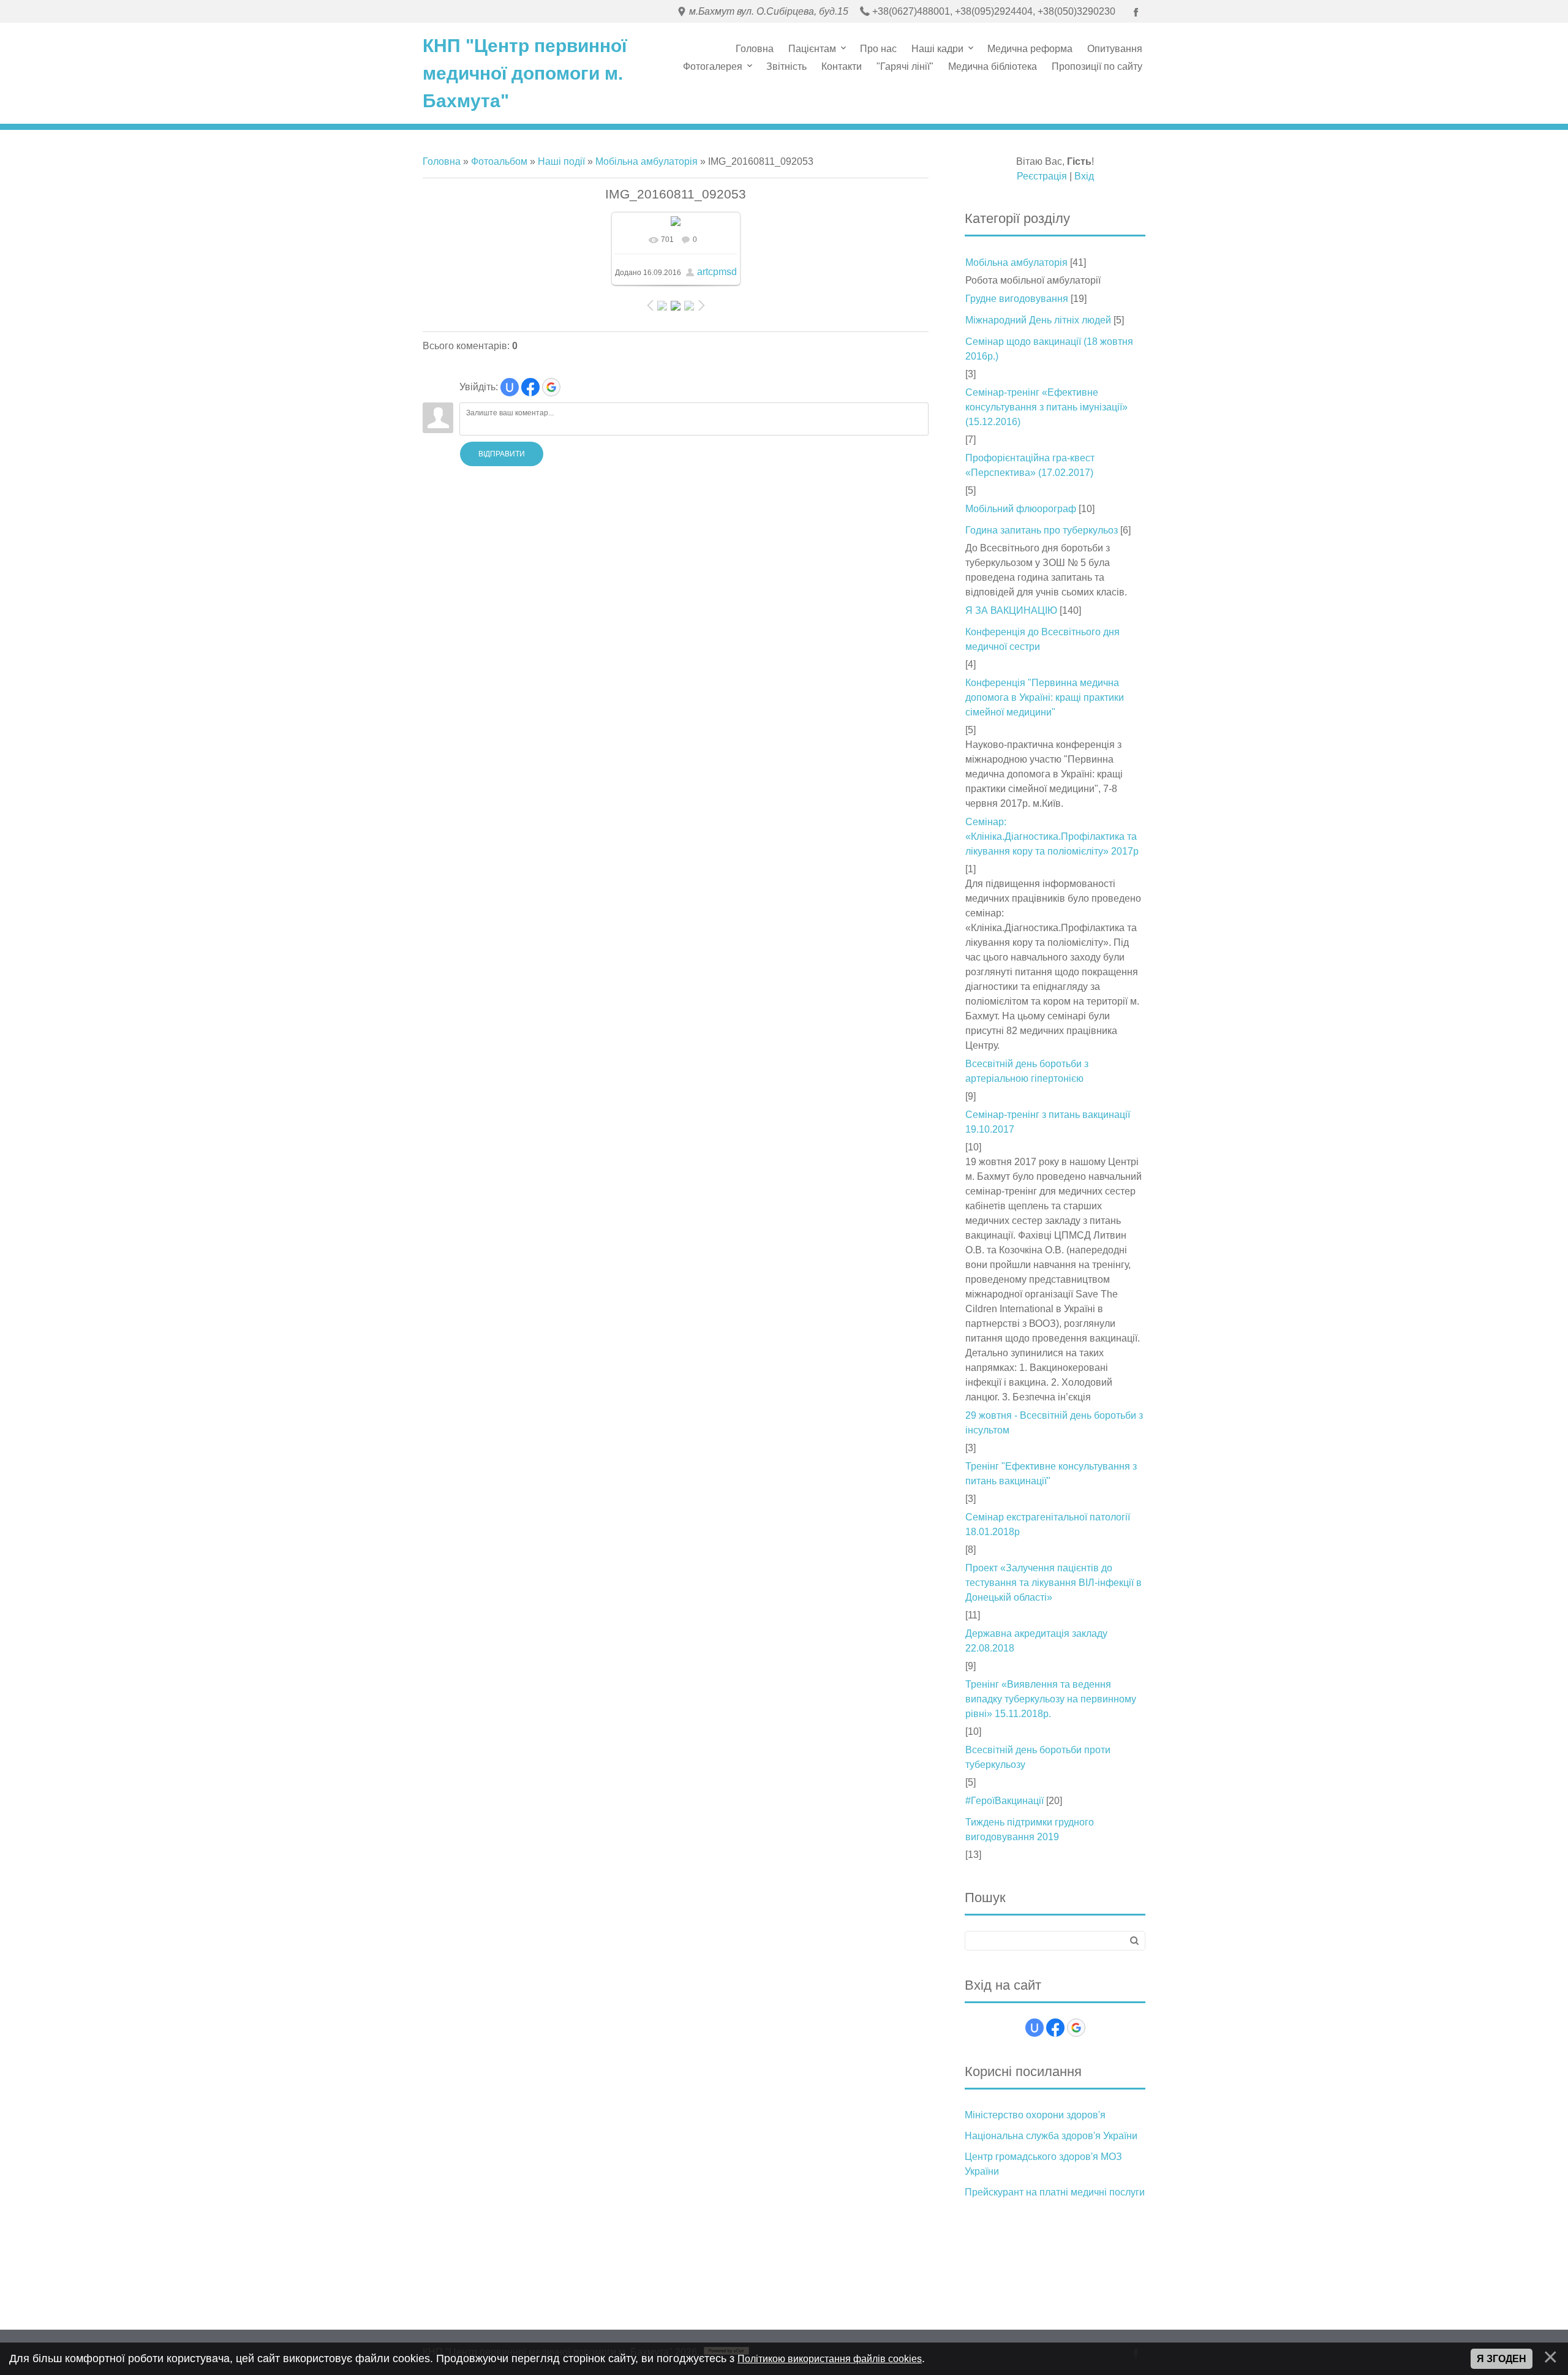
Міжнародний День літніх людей (1038, 320)
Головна (442, 161)
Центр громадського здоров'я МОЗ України (1043, 2164)
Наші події (561, 161)
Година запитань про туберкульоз (1042, 530)
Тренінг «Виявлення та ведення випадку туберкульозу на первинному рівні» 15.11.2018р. (1051, 1699)
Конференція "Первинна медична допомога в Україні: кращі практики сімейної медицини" (1045, 697)
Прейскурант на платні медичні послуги (1055, 2192)
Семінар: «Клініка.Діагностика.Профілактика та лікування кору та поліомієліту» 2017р (1052, 836)
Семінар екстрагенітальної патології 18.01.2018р (1048, 1524)
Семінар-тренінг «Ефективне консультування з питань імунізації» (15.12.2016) (1046, 407)
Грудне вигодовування (1017, 299)
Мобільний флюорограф (1021, 509)
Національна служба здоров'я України (1051, 2136)
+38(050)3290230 (1076, 11)
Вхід (1084, 176)
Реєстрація (1042, 176)
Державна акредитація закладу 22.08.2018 (1036, 1641)
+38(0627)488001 (911, 11)
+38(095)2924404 (994, 11)
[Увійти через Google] (551, 387)
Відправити (502, 454)
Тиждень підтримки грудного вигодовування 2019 (1030, 1829)
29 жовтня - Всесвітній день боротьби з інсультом (1054, 1423)
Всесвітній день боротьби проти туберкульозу (1038, 1757)
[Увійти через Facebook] (530, 387)
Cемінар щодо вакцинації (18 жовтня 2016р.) (1049, 349)
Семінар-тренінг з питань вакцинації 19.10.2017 (1048, 1122)
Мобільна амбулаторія (646, 161)
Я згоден (1502, 2359)
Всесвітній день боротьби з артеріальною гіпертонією (1027, 1071)
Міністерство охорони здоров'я (1035, 2115)
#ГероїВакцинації (1005, 1801)
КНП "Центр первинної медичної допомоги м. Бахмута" (525, 73)
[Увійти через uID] (510, 387)
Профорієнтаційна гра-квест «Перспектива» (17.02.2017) (1030, 465)
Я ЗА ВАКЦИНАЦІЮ (1011, 610)
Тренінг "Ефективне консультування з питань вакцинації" (1051, 1474)
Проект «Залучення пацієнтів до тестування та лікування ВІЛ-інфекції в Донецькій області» (1053, 1583)
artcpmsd (717, 272)
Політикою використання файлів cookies (830, 2359)
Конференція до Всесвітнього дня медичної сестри (1042, 639)
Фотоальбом (499, 161)
